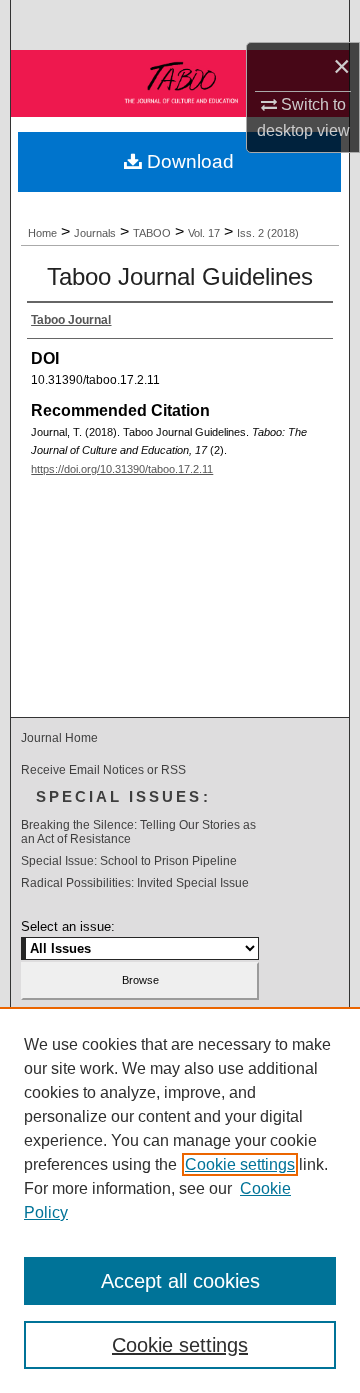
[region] (180, 1200)
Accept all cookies (180, 1281)
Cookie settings (240, 1164)
